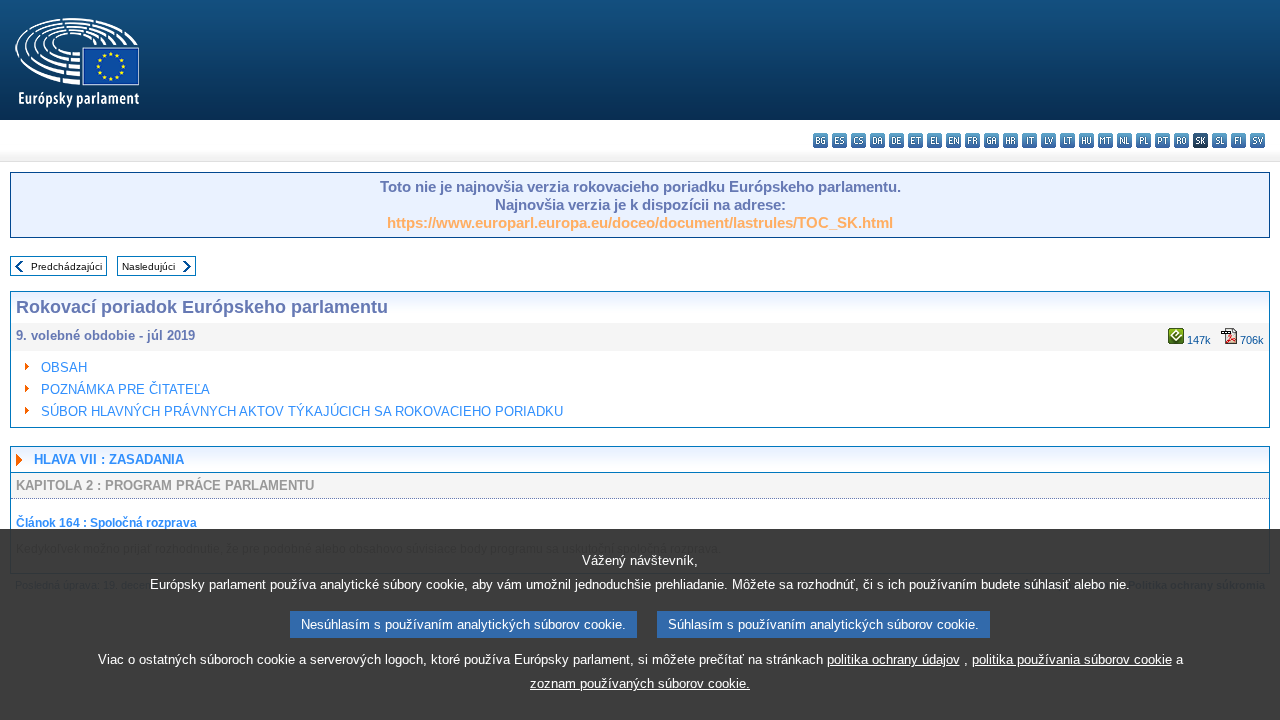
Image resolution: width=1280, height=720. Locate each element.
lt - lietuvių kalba (1067, 140)
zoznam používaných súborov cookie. (640, 683)
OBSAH (64, 367)
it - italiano (1029, 140)
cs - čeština (858, 140)
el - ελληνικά (934, 140)
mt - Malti (1105, 140)
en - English (953, 140)
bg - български (820, 140)
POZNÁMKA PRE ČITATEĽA (125, 389)
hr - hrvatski (1010, 140)
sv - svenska (1257, 140)
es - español (839, 140)
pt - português (1162, 140)
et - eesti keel (915, 140)
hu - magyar (1086, 140)
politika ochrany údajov (893, 659)
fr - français (972, 140)
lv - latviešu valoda (1048, 140)
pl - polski (1143, 140)
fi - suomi (1238, 140)
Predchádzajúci (66, 266)
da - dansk (877, 140)
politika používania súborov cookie (1072, 659)
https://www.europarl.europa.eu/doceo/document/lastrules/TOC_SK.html (640, 222)
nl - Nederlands (1124, 140)
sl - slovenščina (1219, 140)
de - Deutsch (896, 140)
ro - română (1181, 140)
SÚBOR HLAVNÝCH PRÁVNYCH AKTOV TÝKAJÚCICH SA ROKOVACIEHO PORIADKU (302, 411)
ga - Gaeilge (991, 140)
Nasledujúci (148, 266)
